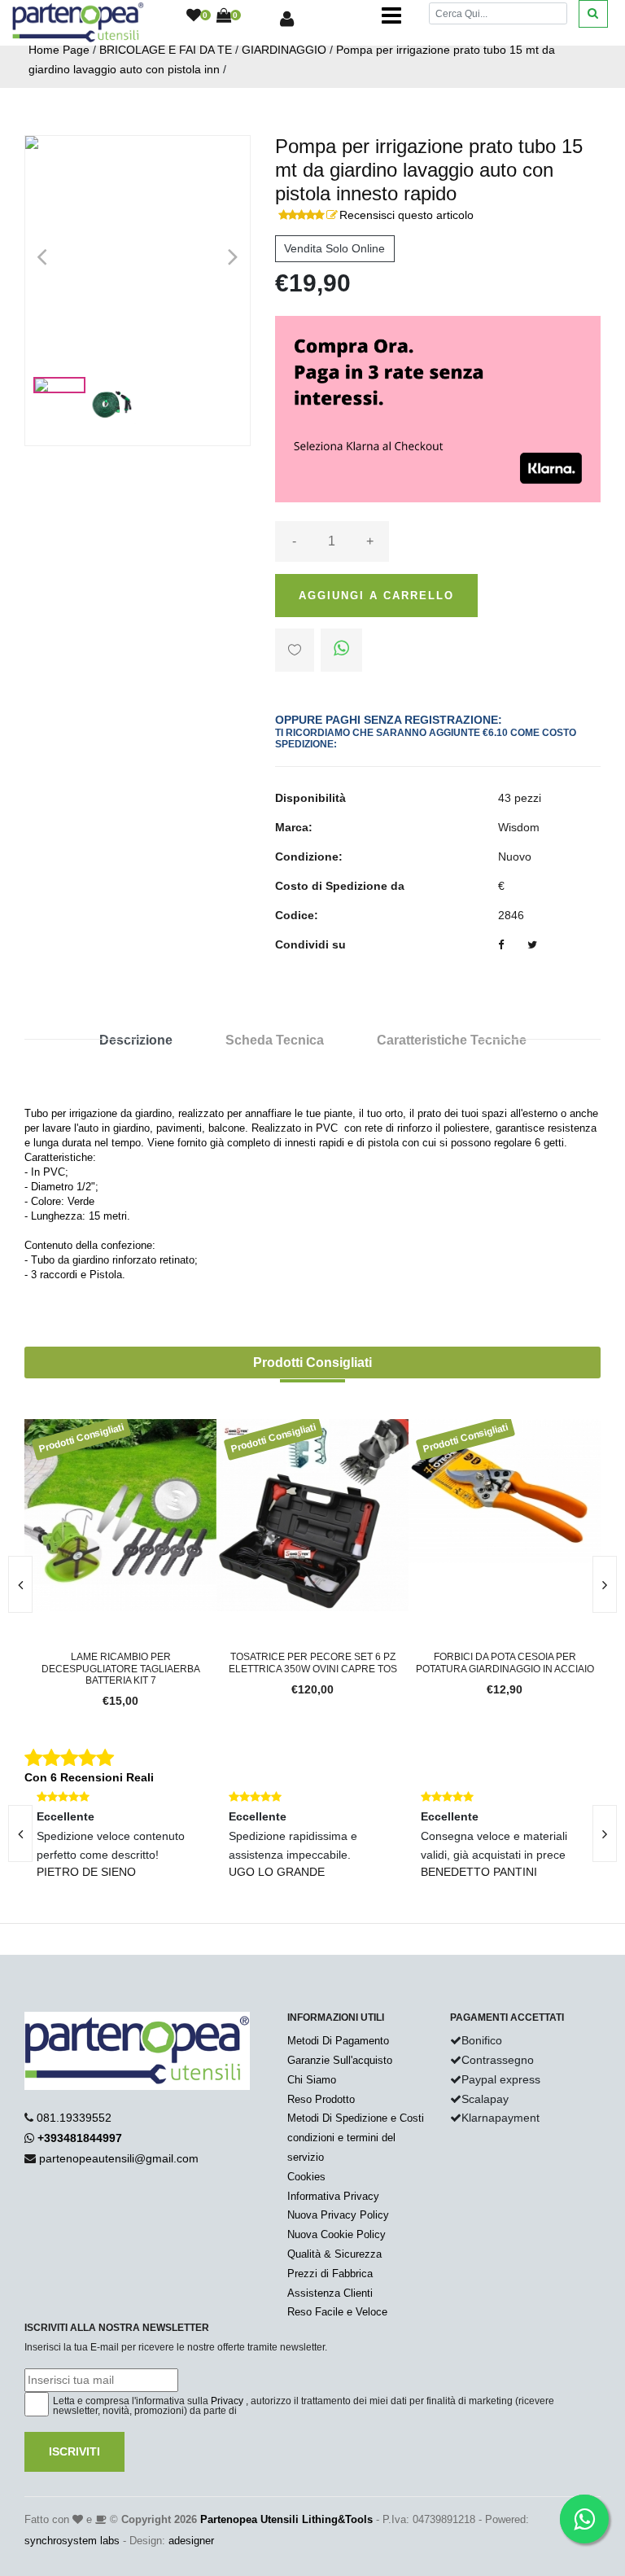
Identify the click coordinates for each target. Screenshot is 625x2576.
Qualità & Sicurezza (334, 2254)
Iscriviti (74, 2451)
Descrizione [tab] (136, 1040)
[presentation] (605, 1584)
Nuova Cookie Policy (337, 2234)
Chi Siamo (312, 2080)
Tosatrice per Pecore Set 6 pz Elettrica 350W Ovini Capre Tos (184, 1663)
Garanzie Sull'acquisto (340, 2060)
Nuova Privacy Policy (338, 2215)
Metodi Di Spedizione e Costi (356, 2118)
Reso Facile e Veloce (337, 2312)
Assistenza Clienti (330, 2293)
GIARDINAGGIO (284, 50)
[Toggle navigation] (391, 16)
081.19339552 (74, 2118)
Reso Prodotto (321, 2099)
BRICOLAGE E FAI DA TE (166, 50)
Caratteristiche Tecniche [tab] (452, 1040)
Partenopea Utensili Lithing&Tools (286, 2519)
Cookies (306, 2177)
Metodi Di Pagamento (338, 2041)
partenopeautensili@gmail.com (119, 2158)
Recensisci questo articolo (406, 215)
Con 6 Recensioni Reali (89, 1777)
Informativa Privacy (333, 2196)
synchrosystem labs (72, 2541)
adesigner (191, 2541)
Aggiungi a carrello (376, 596)
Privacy (227, 2401)
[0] (194, 16)
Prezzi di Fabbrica (330, 2274)
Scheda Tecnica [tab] (275, 1040)
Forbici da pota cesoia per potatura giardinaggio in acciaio (376, 1663)
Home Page (59, 50)
